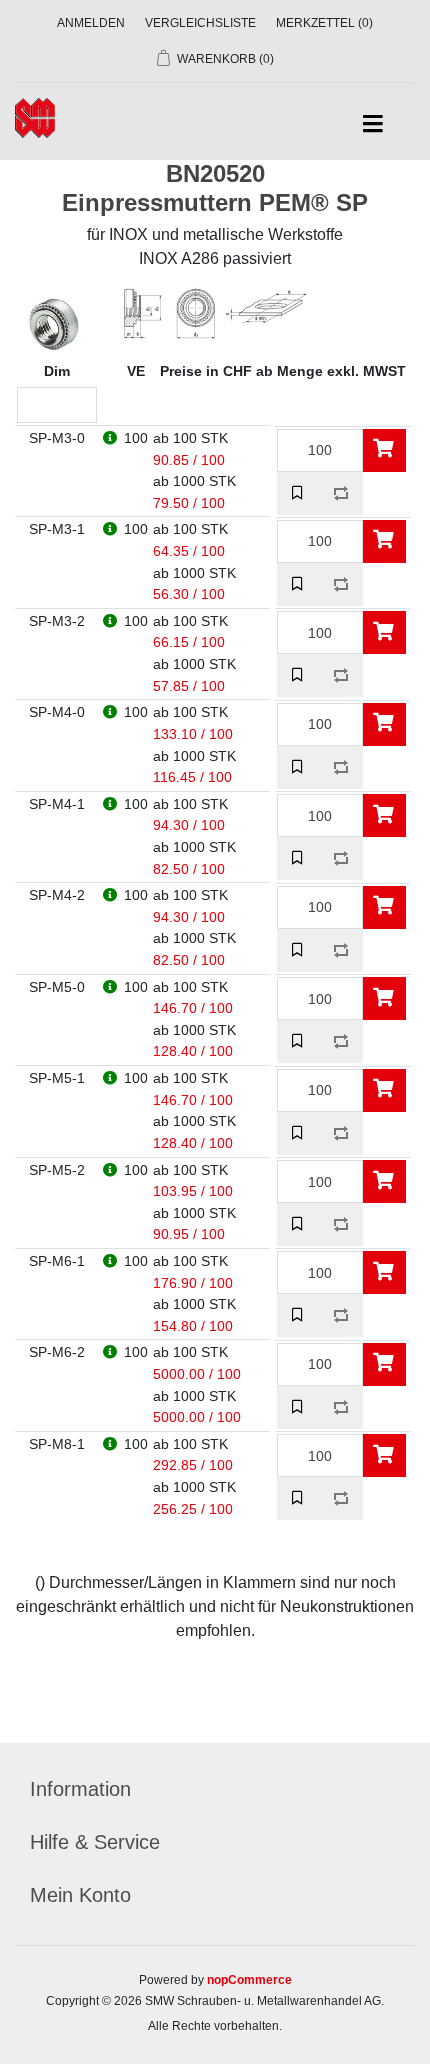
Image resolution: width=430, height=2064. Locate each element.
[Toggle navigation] (372, 124)
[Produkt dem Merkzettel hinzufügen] (298, 493)
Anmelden (91, 23)
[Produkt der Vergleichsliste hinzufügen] (341, 493)
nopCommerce (249, 1980)
